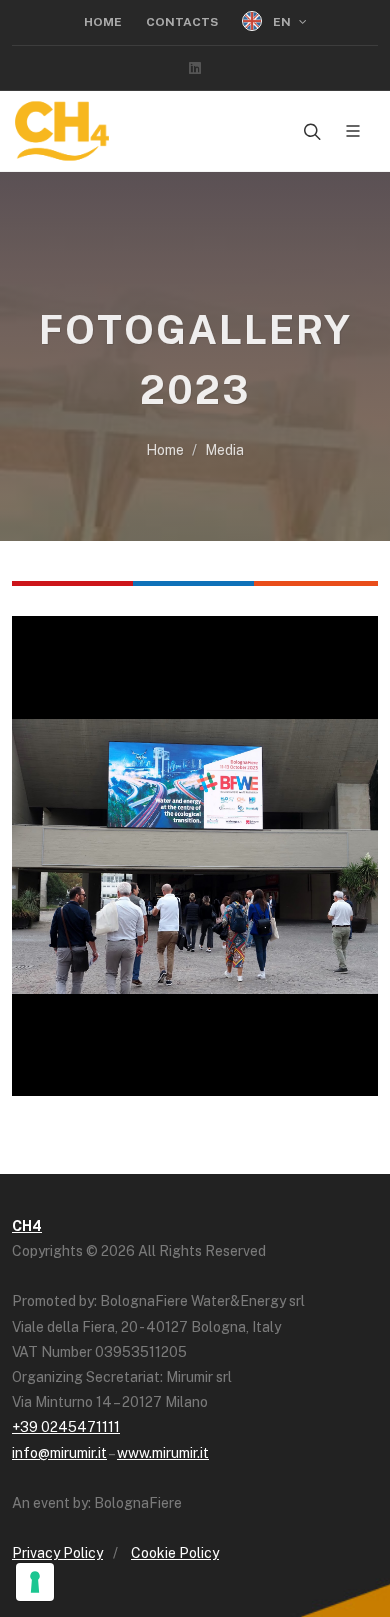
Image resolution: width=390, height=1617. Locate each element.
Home (103, 22)
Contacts (182, 22)
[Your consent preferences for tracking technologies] (35, 1582)
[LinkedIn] (195, 68)
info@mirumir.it (59, 1453)
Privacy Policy (57, 1553)
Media (224, 450)
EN (282, 22)
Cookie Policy (175, 1553)
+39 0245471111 (66, 1427)
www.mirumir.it (163, 1453)
